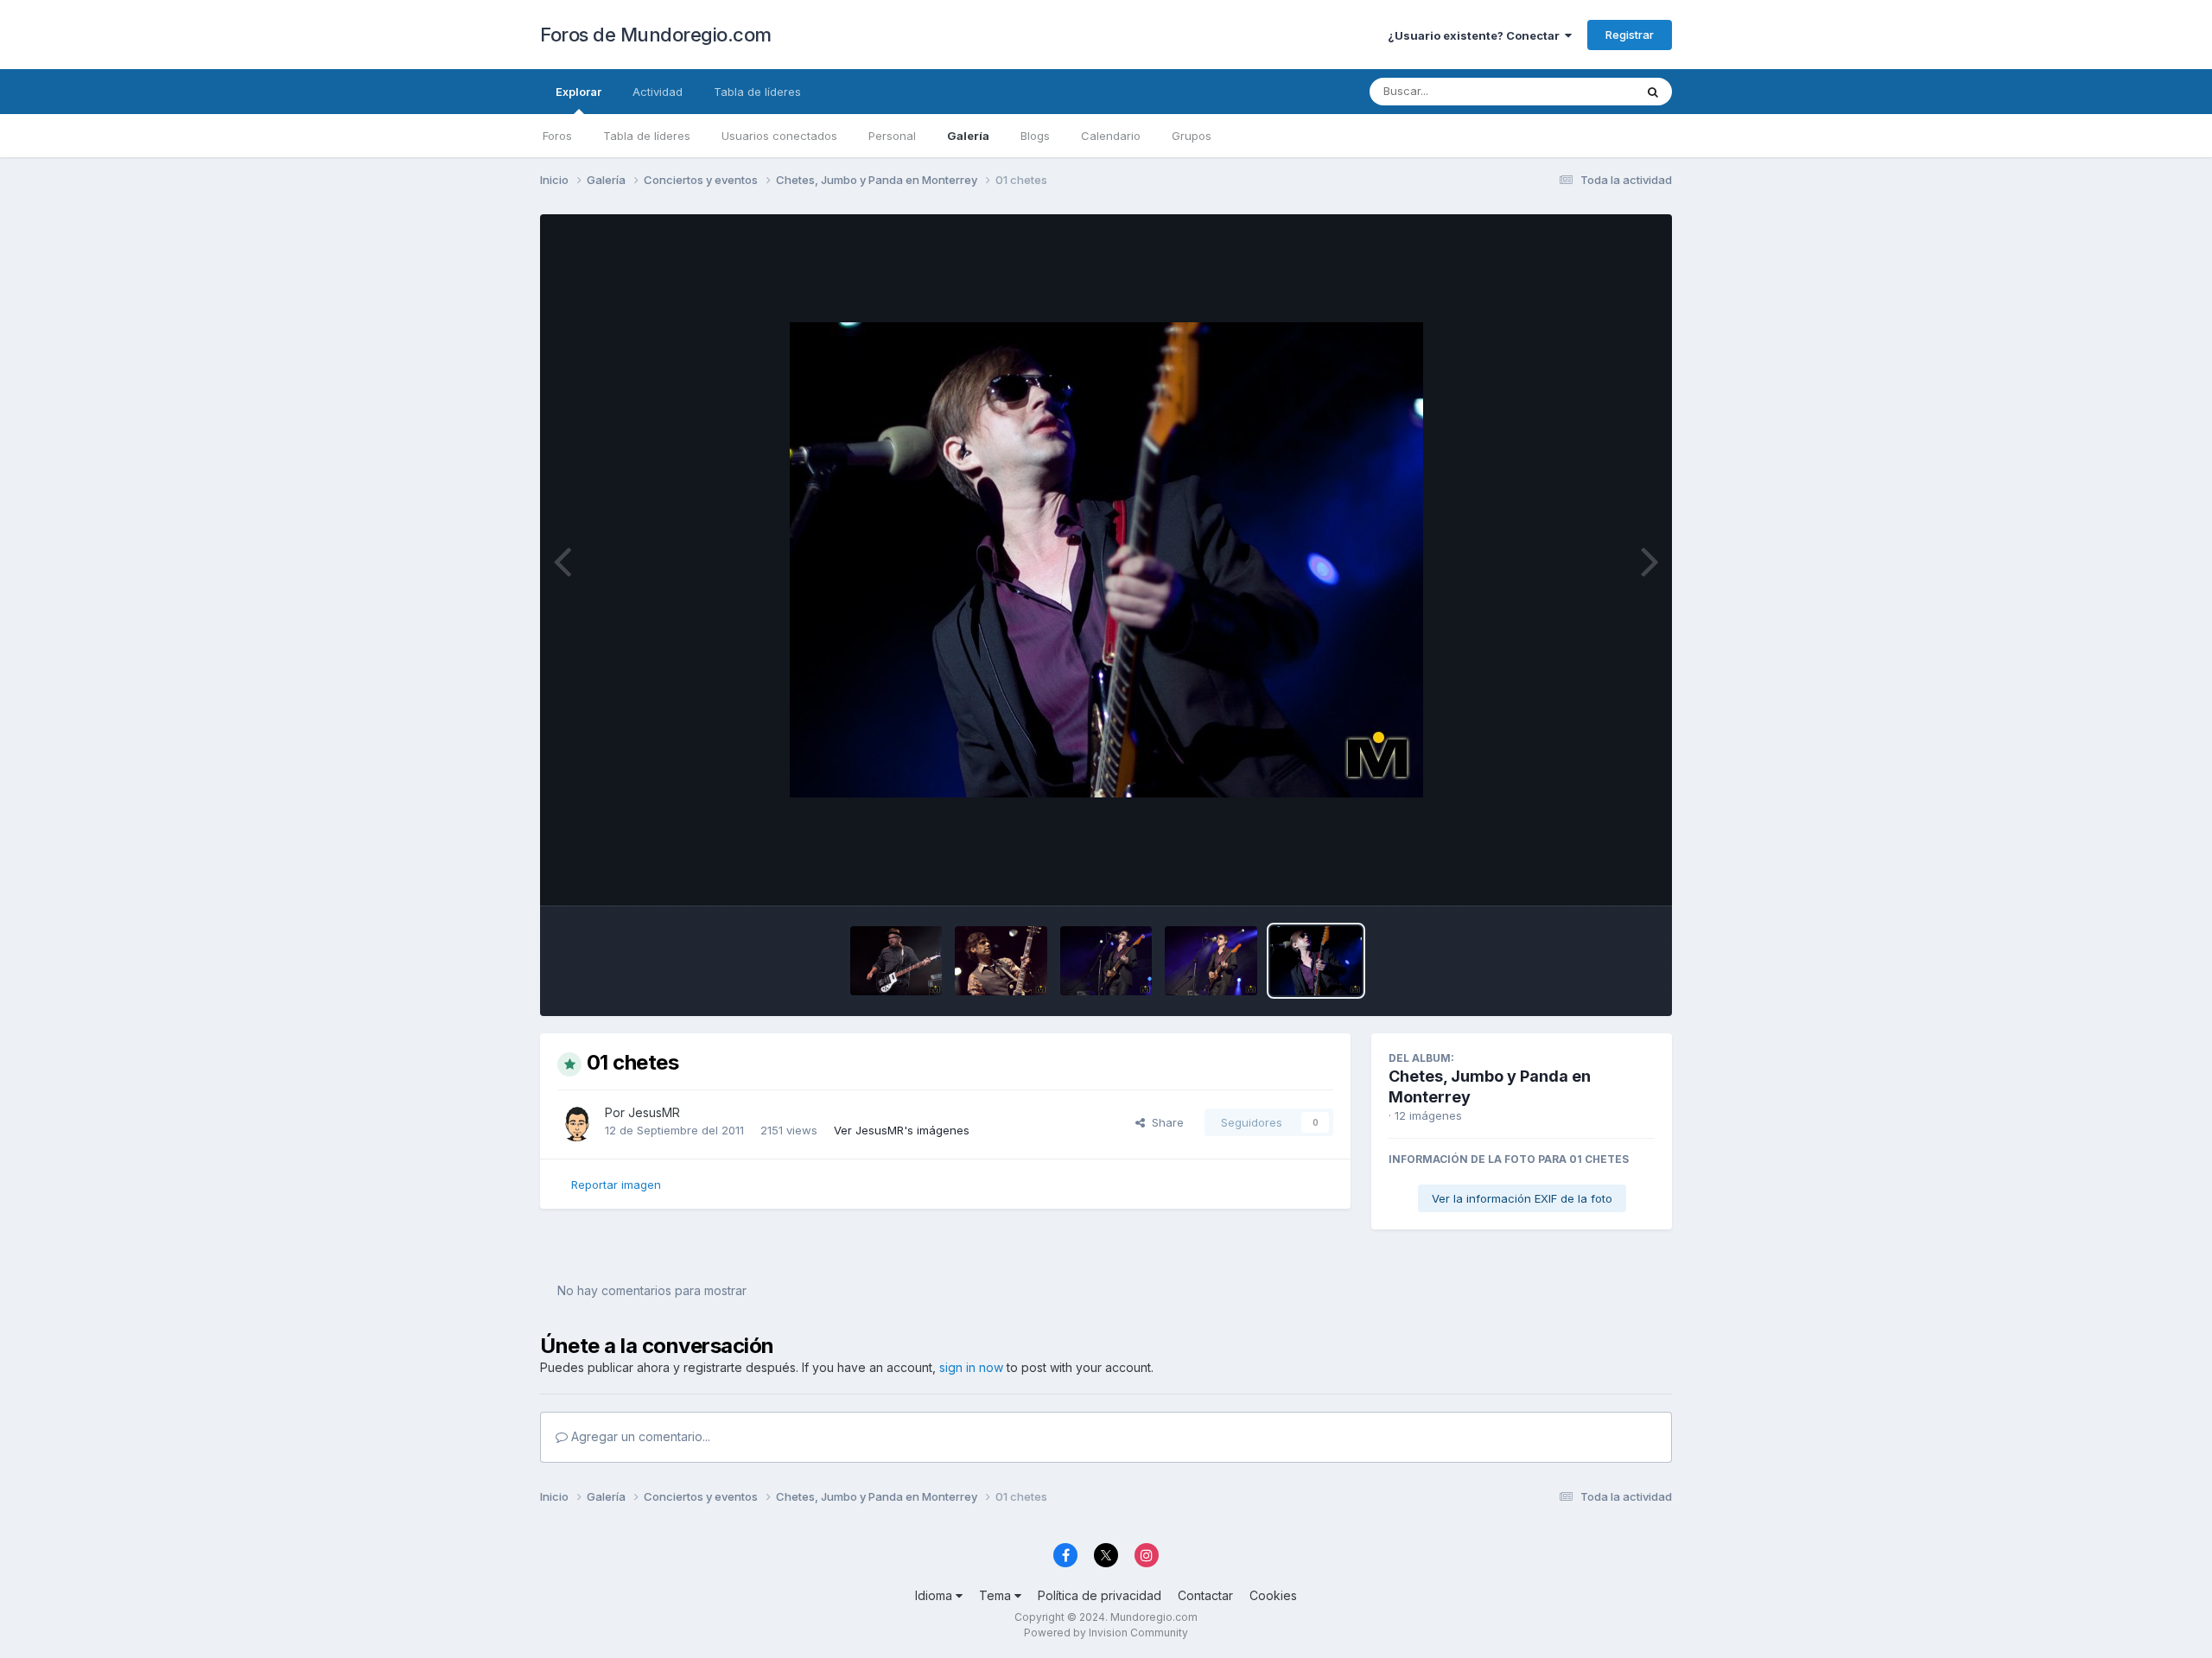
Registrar (1630, 35)
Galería (968, 136)
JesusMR (654, 1112)
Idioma (935, 1595)
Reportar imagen (616, 1185)
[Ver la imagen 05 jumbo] (896, 961)
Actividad (658, 92)
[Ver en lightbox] (1106, 560)
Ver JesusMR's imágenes (902, 1130)
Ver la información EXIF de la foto (1522, 1198)
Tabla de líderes (647, 136)
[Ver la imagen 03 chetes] (1106, 961)
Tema (997, 1595)
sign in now (971, 1367)
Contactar (1205, 1595)
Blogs (1035, 136)
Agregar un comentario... (639, 1436)
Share (1164, 1122)
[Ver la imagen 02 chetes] (1211, 961)
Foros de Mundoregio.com (656, 35)
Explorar (578, 92)
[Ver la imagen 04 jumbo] (1001, 961)
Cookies (1273, 1595)
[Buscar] (1653, 92)
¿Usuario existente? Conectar (1476, 35)
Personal (892, 136)
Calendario (1111, 136)
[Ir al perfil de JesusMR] (576, 1122)
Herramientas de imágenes (1560, 874)
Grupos (1192, 136)
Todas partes (1576, 91)
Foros (557, 136)
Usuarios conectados (779, 136)
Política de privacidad (1100, 1595)
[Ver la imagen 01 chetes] (1316, 961)
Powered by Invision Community (1106, 1633)
